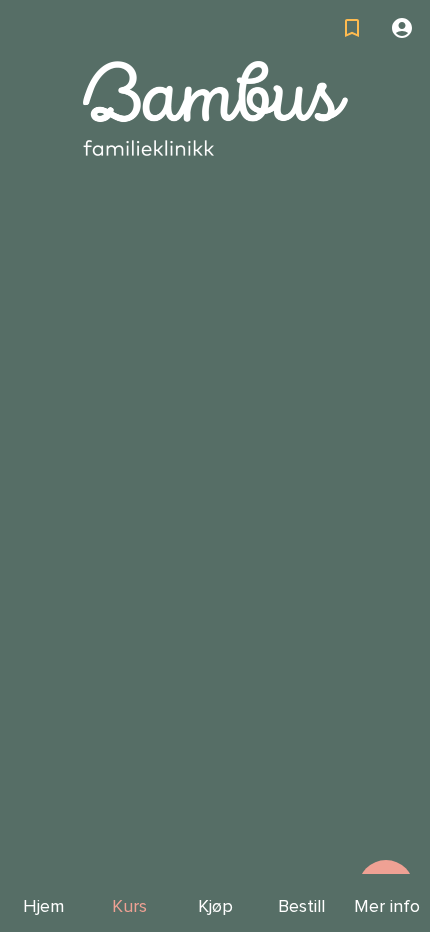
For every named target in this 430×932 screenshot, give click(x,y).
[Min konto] (402, 28)
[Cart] (352, 28)
